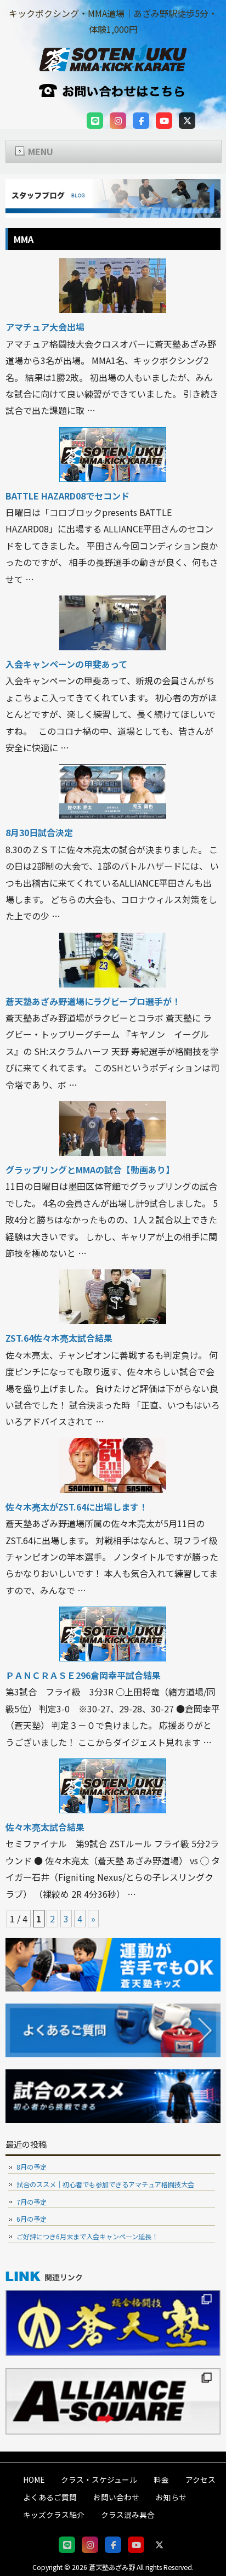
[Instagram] (118, 121)
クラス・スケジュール (99, 2479)
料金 (161, 2479)
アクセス (200, 2479)
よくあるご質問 (50, 2497)
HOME (34, 2479)
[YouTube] (164, 121)
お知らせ (171, 2497)
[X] (187, 121)
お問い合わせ (116, 2497)
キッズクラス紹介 (54, 2515)
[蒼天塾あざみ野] (113, 65)
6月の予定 (32, 2219)
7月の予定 (32, 2202)
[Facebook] (141, 121)
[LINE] (95, 121)
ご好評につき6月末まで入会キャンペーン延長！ (87, 2237)
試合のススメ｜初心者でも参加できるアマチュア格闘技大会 (105, 2185)
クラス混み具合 (128, 2515)
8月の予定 (32, 2167)
